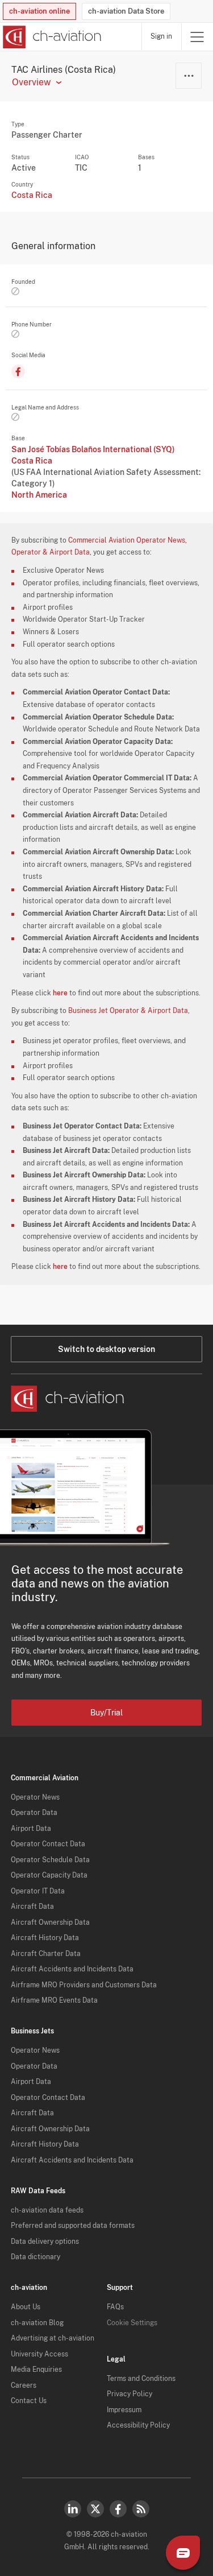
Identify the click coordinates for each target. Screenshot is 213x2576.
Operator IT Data (38, 1891)
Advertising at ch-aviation (53, 2338)
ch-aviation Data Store (126, 11)
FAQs (115, 2307)
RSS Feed (141, 2509)
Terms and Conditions (141, 2379)
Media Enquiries (36, 2370)
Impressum (124, 2410)
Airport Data (31, 1829)
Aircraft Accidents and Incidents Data (72, 1969)
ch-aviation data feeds (47, 2210)
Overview (31, 82)
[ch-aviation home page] (51, 37)
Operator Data (34, 1813)
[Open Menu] (197, 37)
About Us (26, 2307)
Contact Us (29, 2401)
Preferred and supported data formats (73, 2226)
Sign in (161, 36)
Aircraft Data (32, 1907)
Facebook (118, 2509)
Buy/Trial (106, 1713)
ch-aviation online (39, 11)
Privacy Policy (130, 2394)
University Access (39, 2354)
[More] (189, 76)
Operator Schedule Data (50, 1860)
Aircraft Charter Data (46, 1954)
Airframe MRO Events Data (54, 2000)
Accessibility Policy (138, 2425)
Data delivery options (45, 2242)
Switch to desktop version (106, 1349)
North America (39, 495)
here (60, 993)
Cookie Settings (132, 2323)
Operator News (35, 1797)
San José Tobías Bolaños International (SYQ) (93, 449)
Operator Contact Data (48, 1844)
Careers (24, 2385)
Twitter (95, 2509)
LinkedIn (73, 2509)
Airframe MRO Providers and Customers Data (84, 1985)
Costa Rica (32, 195)
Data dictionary (35, 2257)
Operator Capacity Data (49, 1875)
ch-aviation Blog (37, 2323)
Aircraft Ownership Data (50, 1922)
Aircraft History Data (45, 1938)
